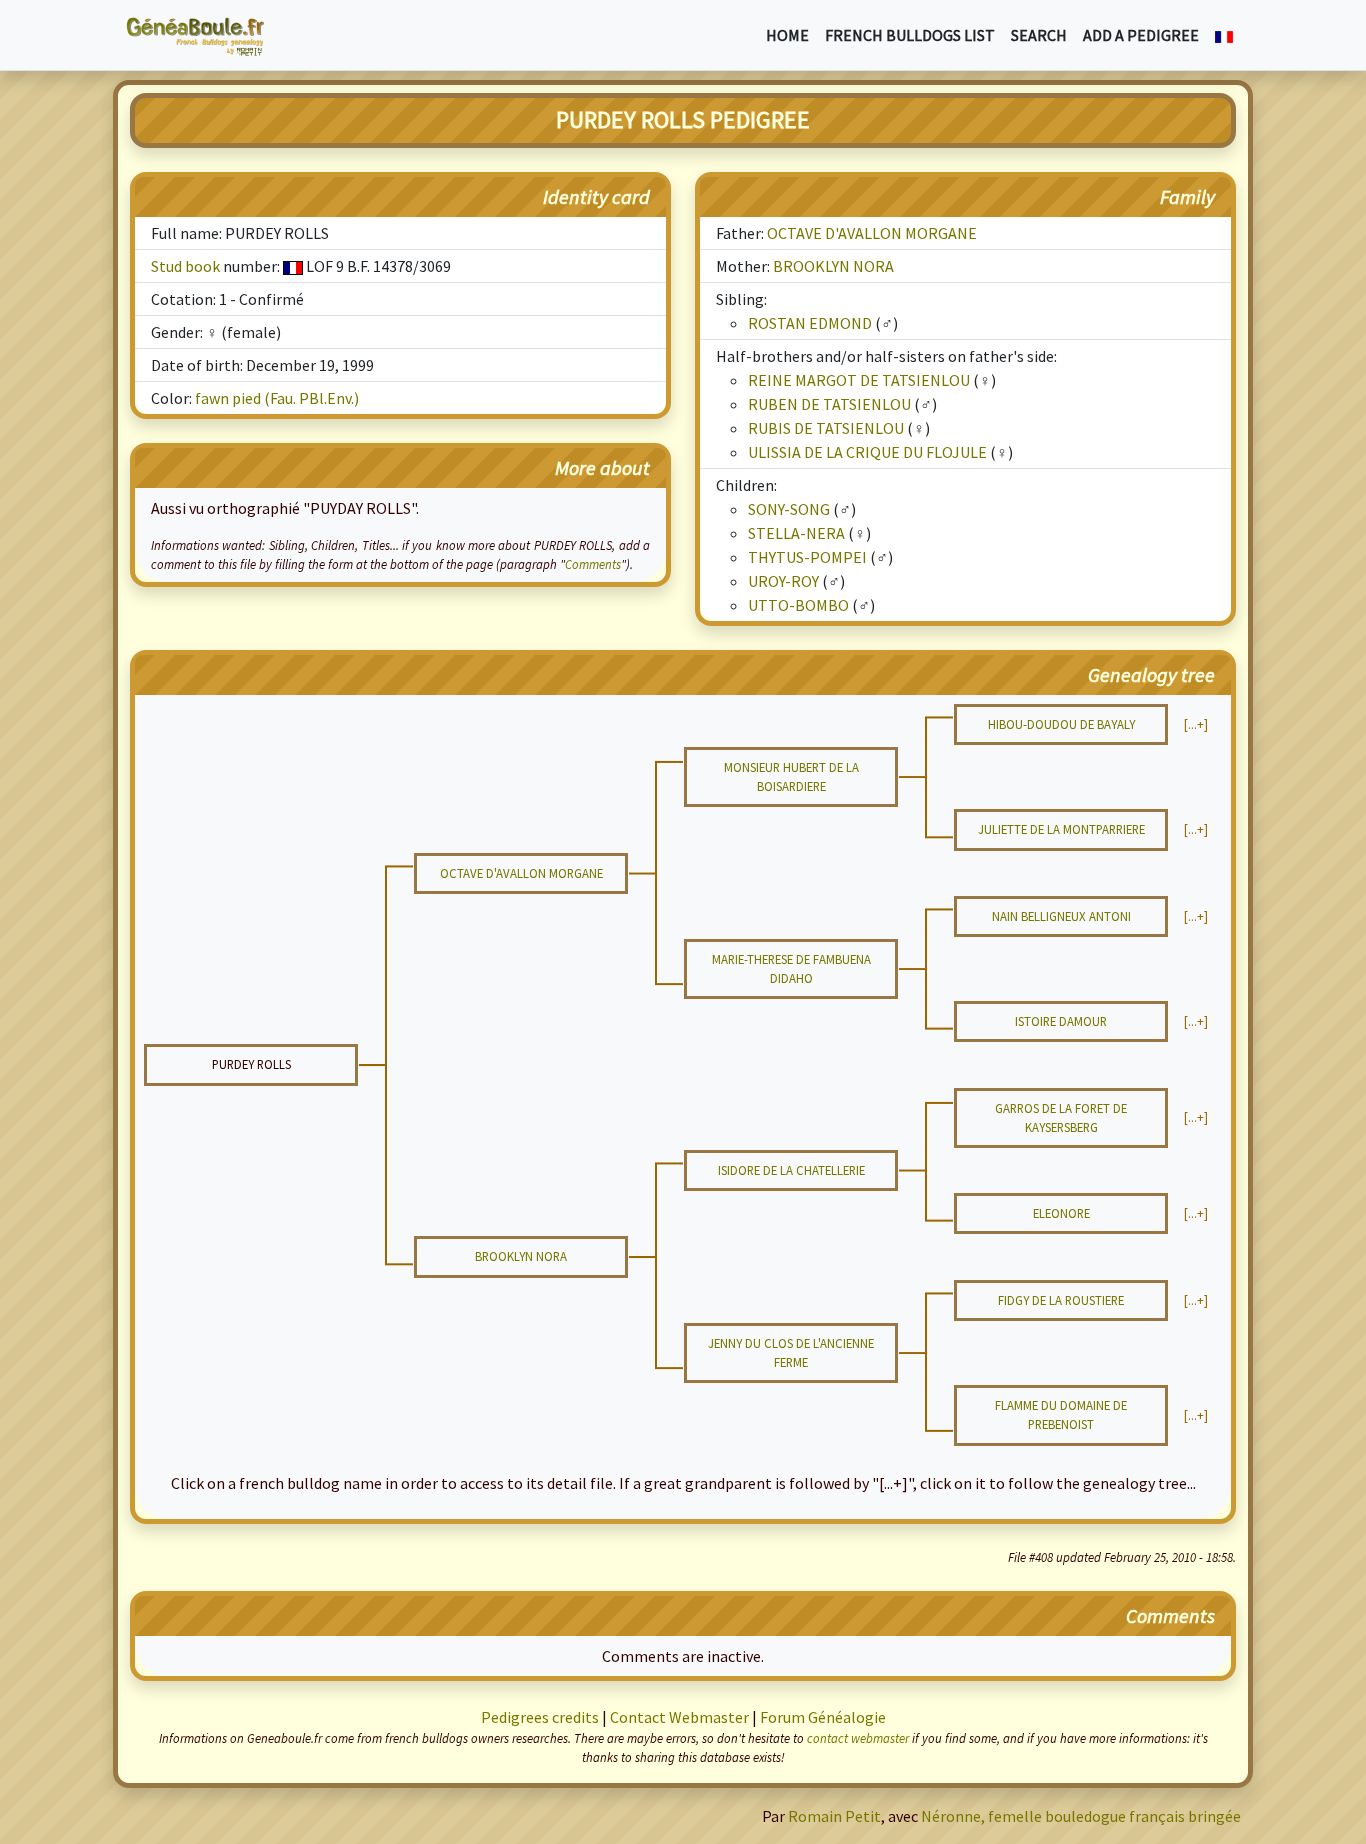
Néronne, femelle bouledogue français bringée (1081, 1816)
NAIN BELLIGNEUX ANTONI (1061, 916)
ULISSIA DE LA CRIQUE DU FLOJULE (867, 452)
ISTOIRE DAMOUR (1061, 1021)
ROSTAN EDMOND (810, 323)
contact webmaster (858, 1738)
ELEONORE (1061, 1213)
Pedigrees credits (540, 1717)
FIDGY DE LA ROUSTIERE (1061, 1300)
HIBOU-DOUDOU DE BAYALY (1061, 724)
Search (1039, 35)
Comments (593, 564)
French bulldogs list (910, 35)
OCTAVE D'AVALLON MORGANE (872, 233)
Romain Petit (834, 1816)
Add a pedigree (1141, 35)
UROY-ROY (783, 581)
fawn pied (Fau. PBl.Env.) (277, 398)
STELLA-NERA (796, 533)
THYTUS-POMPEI (807, 557)
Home (787, 35)
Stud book (185, 266)
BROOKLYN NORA (833, 266)
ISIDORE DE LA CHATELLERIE (791, 1170)
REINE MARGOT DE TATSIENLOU (859, 380)
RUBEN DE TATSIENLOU (829, 404)
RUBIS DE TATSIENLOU (826, 428)
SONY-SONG (789, 509)
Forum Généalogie (823, 1717)
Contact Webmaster (679, 1717)
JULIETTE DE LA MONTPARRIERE (1061, 829)
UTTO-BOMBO (798, 605)
